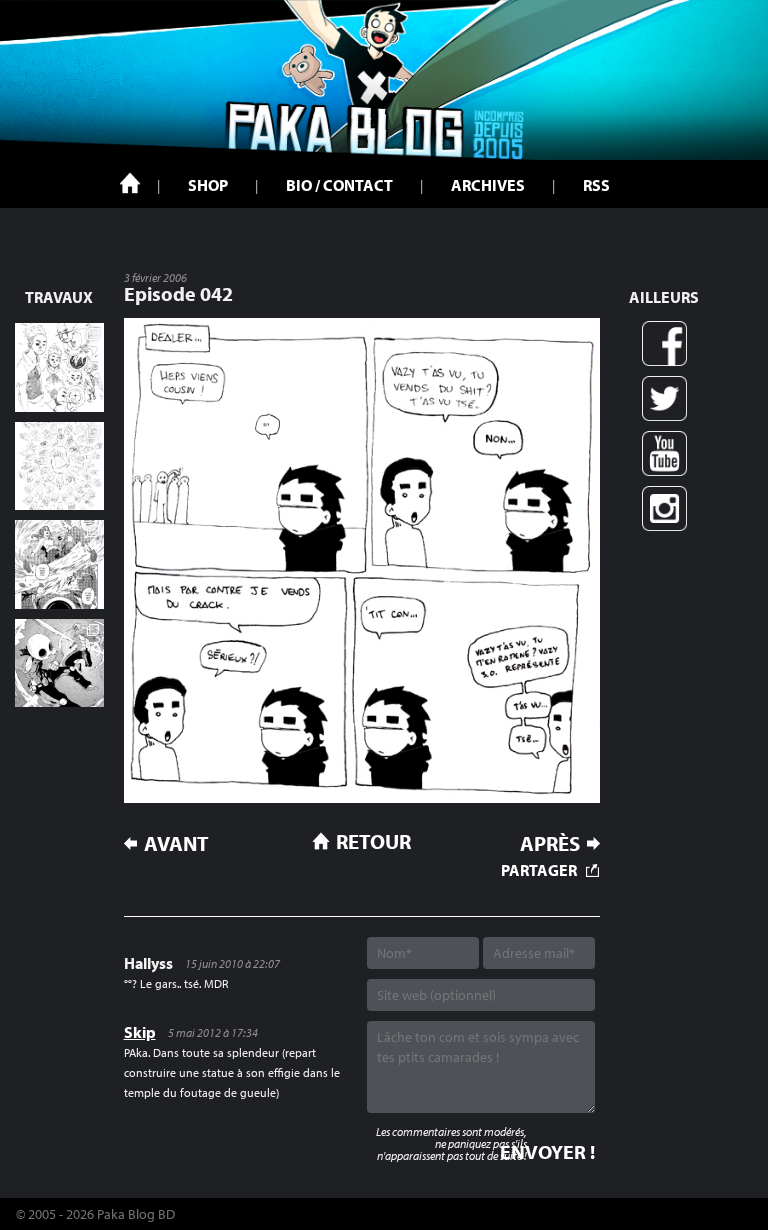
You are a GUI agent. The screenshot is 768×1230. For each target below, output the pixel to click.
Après (550, 843)
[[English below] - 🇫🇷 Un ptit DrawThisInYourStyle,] (59, 663)
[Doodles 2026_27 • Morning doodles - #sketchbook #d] (59, 367)
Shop (208, 185)
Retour (373, 841)
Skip (140, 1032)
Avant (176, 843)
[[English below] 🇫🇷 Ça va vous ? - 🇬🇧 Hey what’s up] (59, 466)
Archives (488, 185)
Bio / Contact (339, 185)
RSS (596, 185)
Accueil (130, 183)
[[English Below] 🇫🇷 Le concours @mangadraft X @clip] (59, 564)
